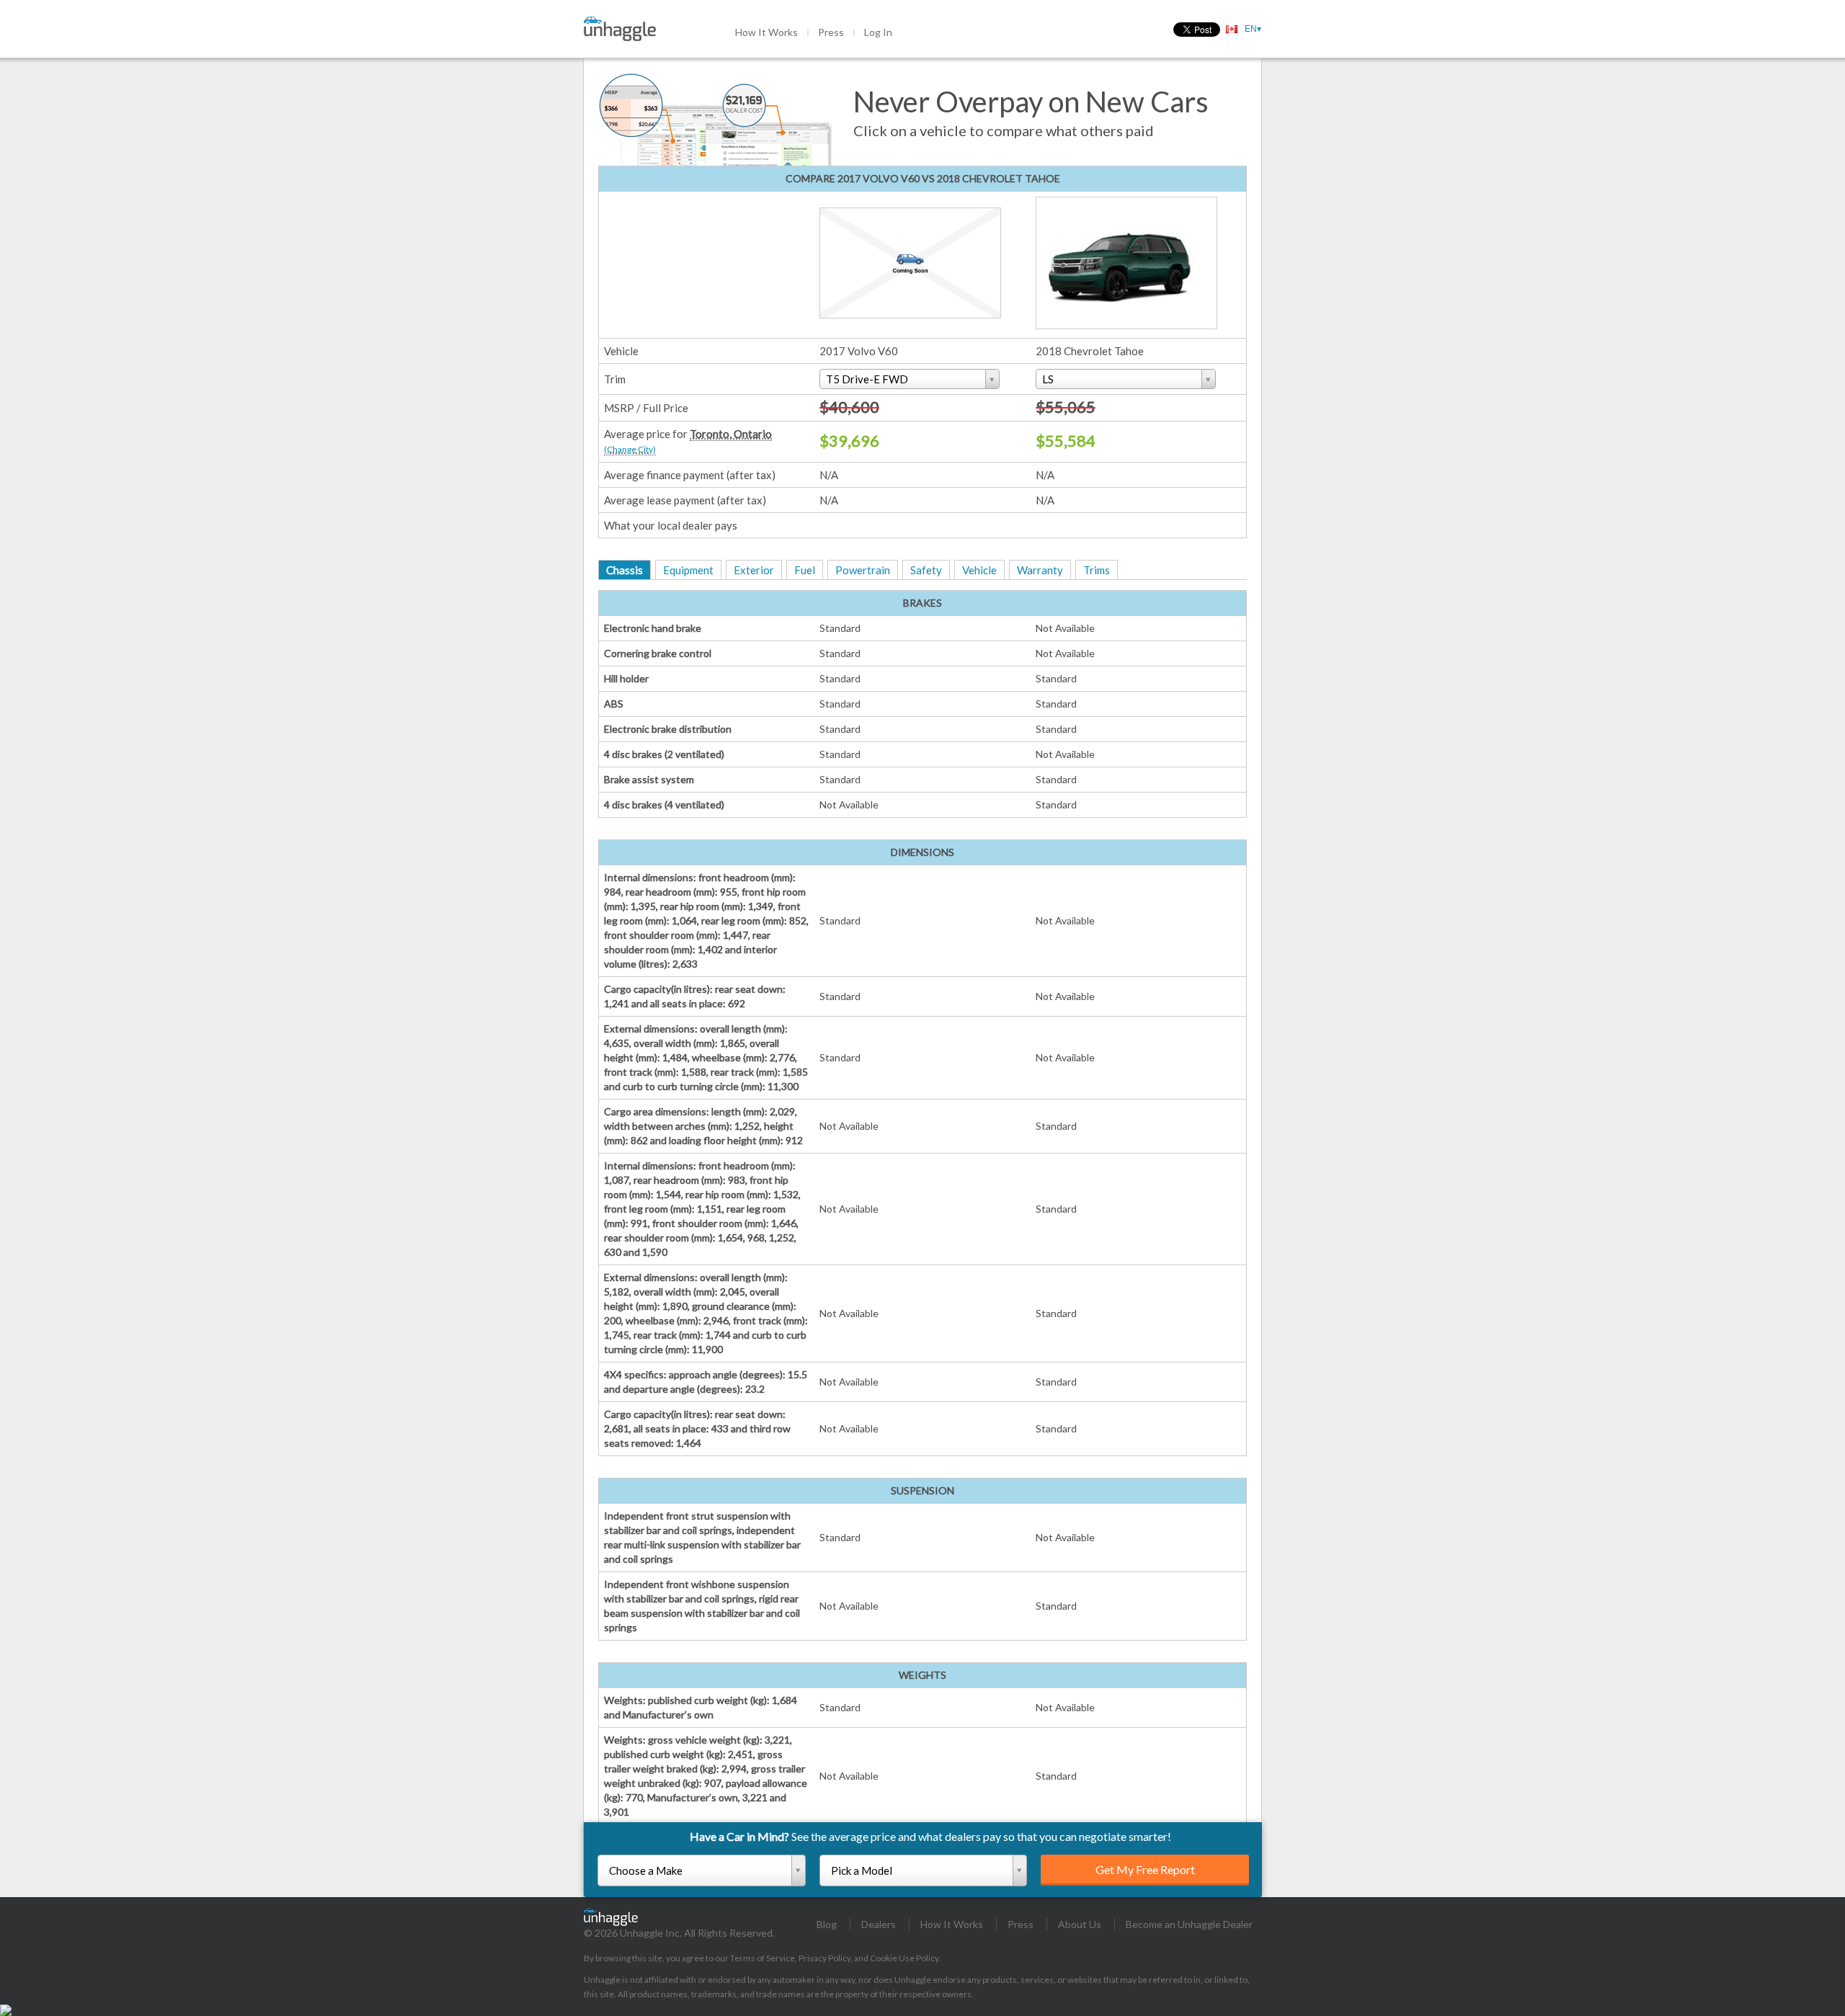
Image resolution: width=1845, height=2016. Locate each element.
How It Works (766, 32)
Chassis (624, 570)
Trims (1097, 570)
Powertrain (863, 570)
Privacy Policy (824, 1958)
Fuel (805, 570)
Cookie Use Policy (904, 1958)
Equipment (688, 570)
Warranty (1040, 570)
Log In (878, 32)
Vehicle (979, 570)
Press (831, 32)
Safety (926, 570)
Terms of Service (763, 1958)
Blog (827, 1924)
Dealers (879, 1924)
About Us (1080, 1924)
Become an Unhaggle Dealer (1189, 1924)
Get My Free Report (1145, 1869)
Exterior (754, 570)
